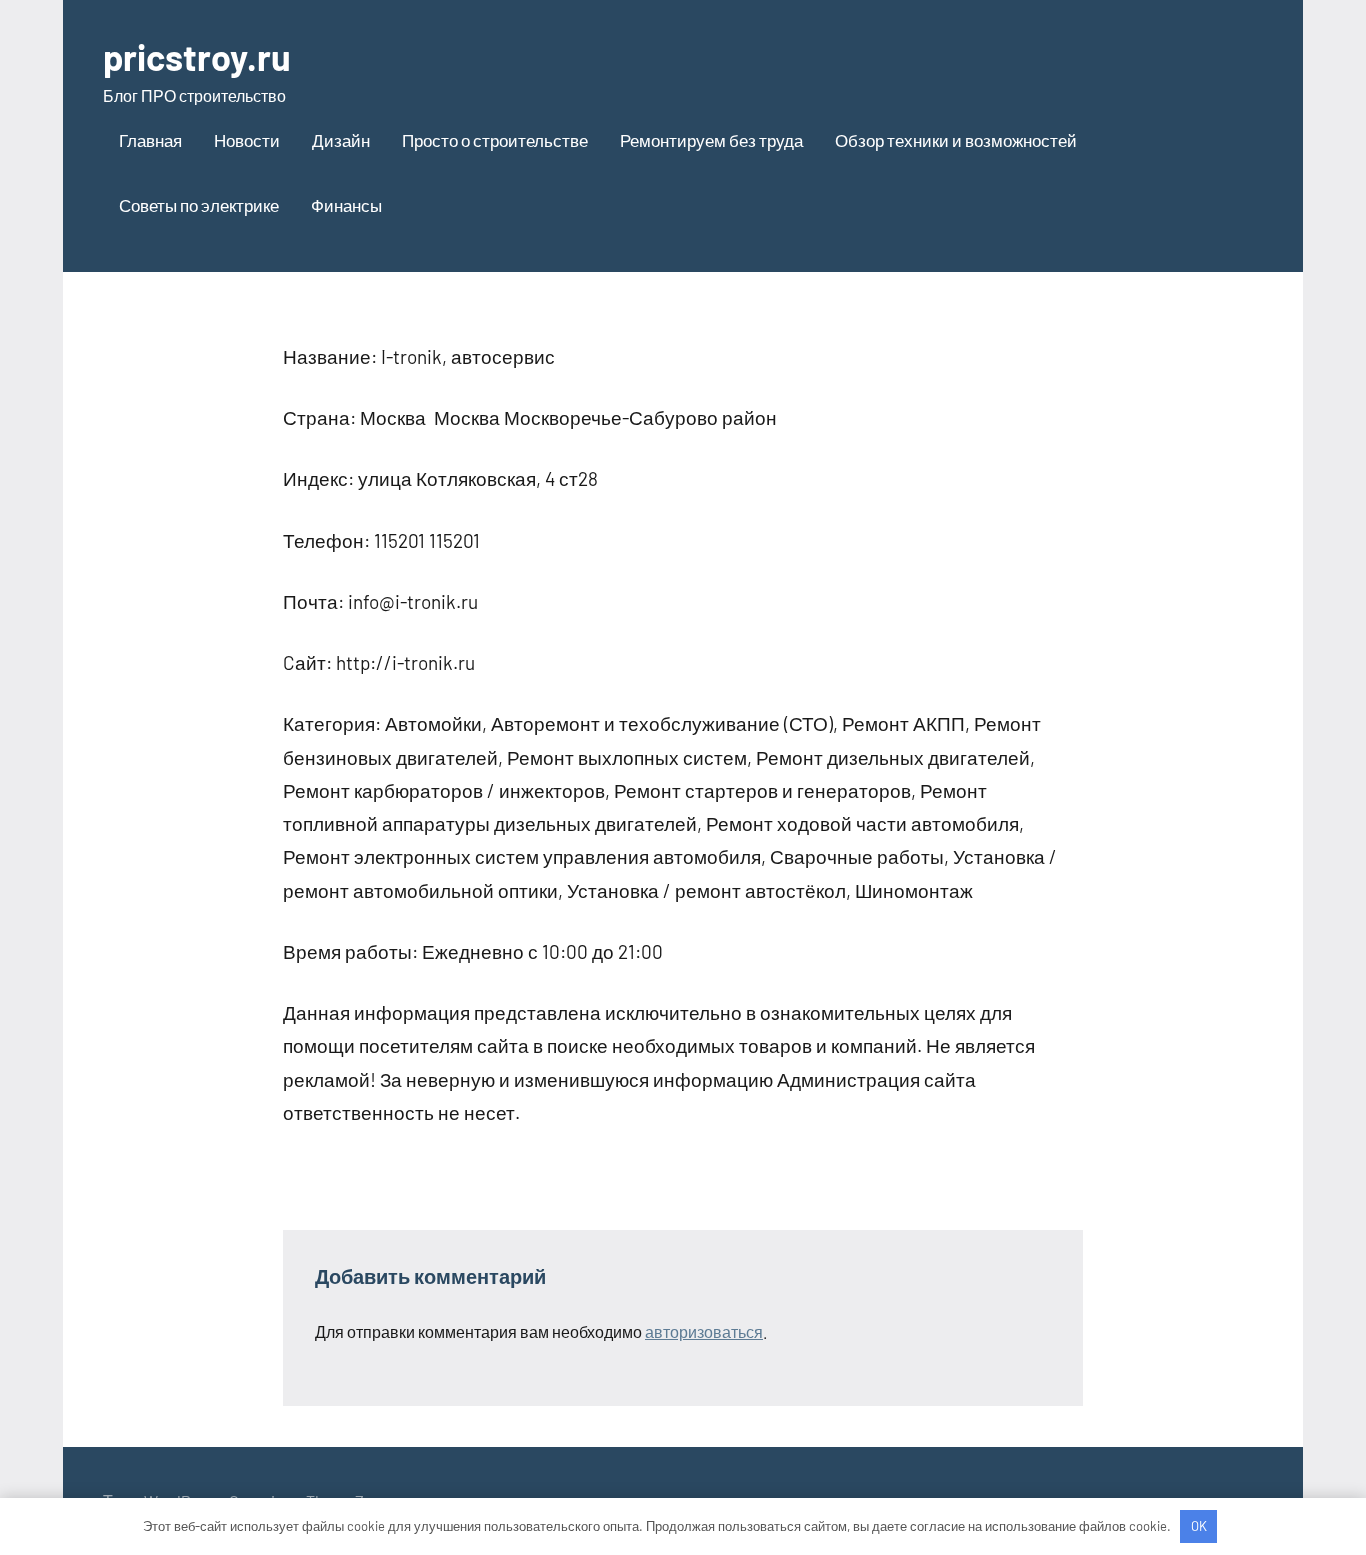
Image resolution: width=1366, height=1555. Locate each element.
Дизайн (341, 140)
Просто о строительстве (495, 140)
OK (1199, 1526)
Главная (150, 140)
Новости (247, 140)
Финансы (346, 205)
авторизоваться (704, 1331)
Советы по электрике (199, 205)
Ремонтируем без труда (711, 140)
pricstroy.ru (197, 56)
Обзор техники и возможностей (956, 140)
